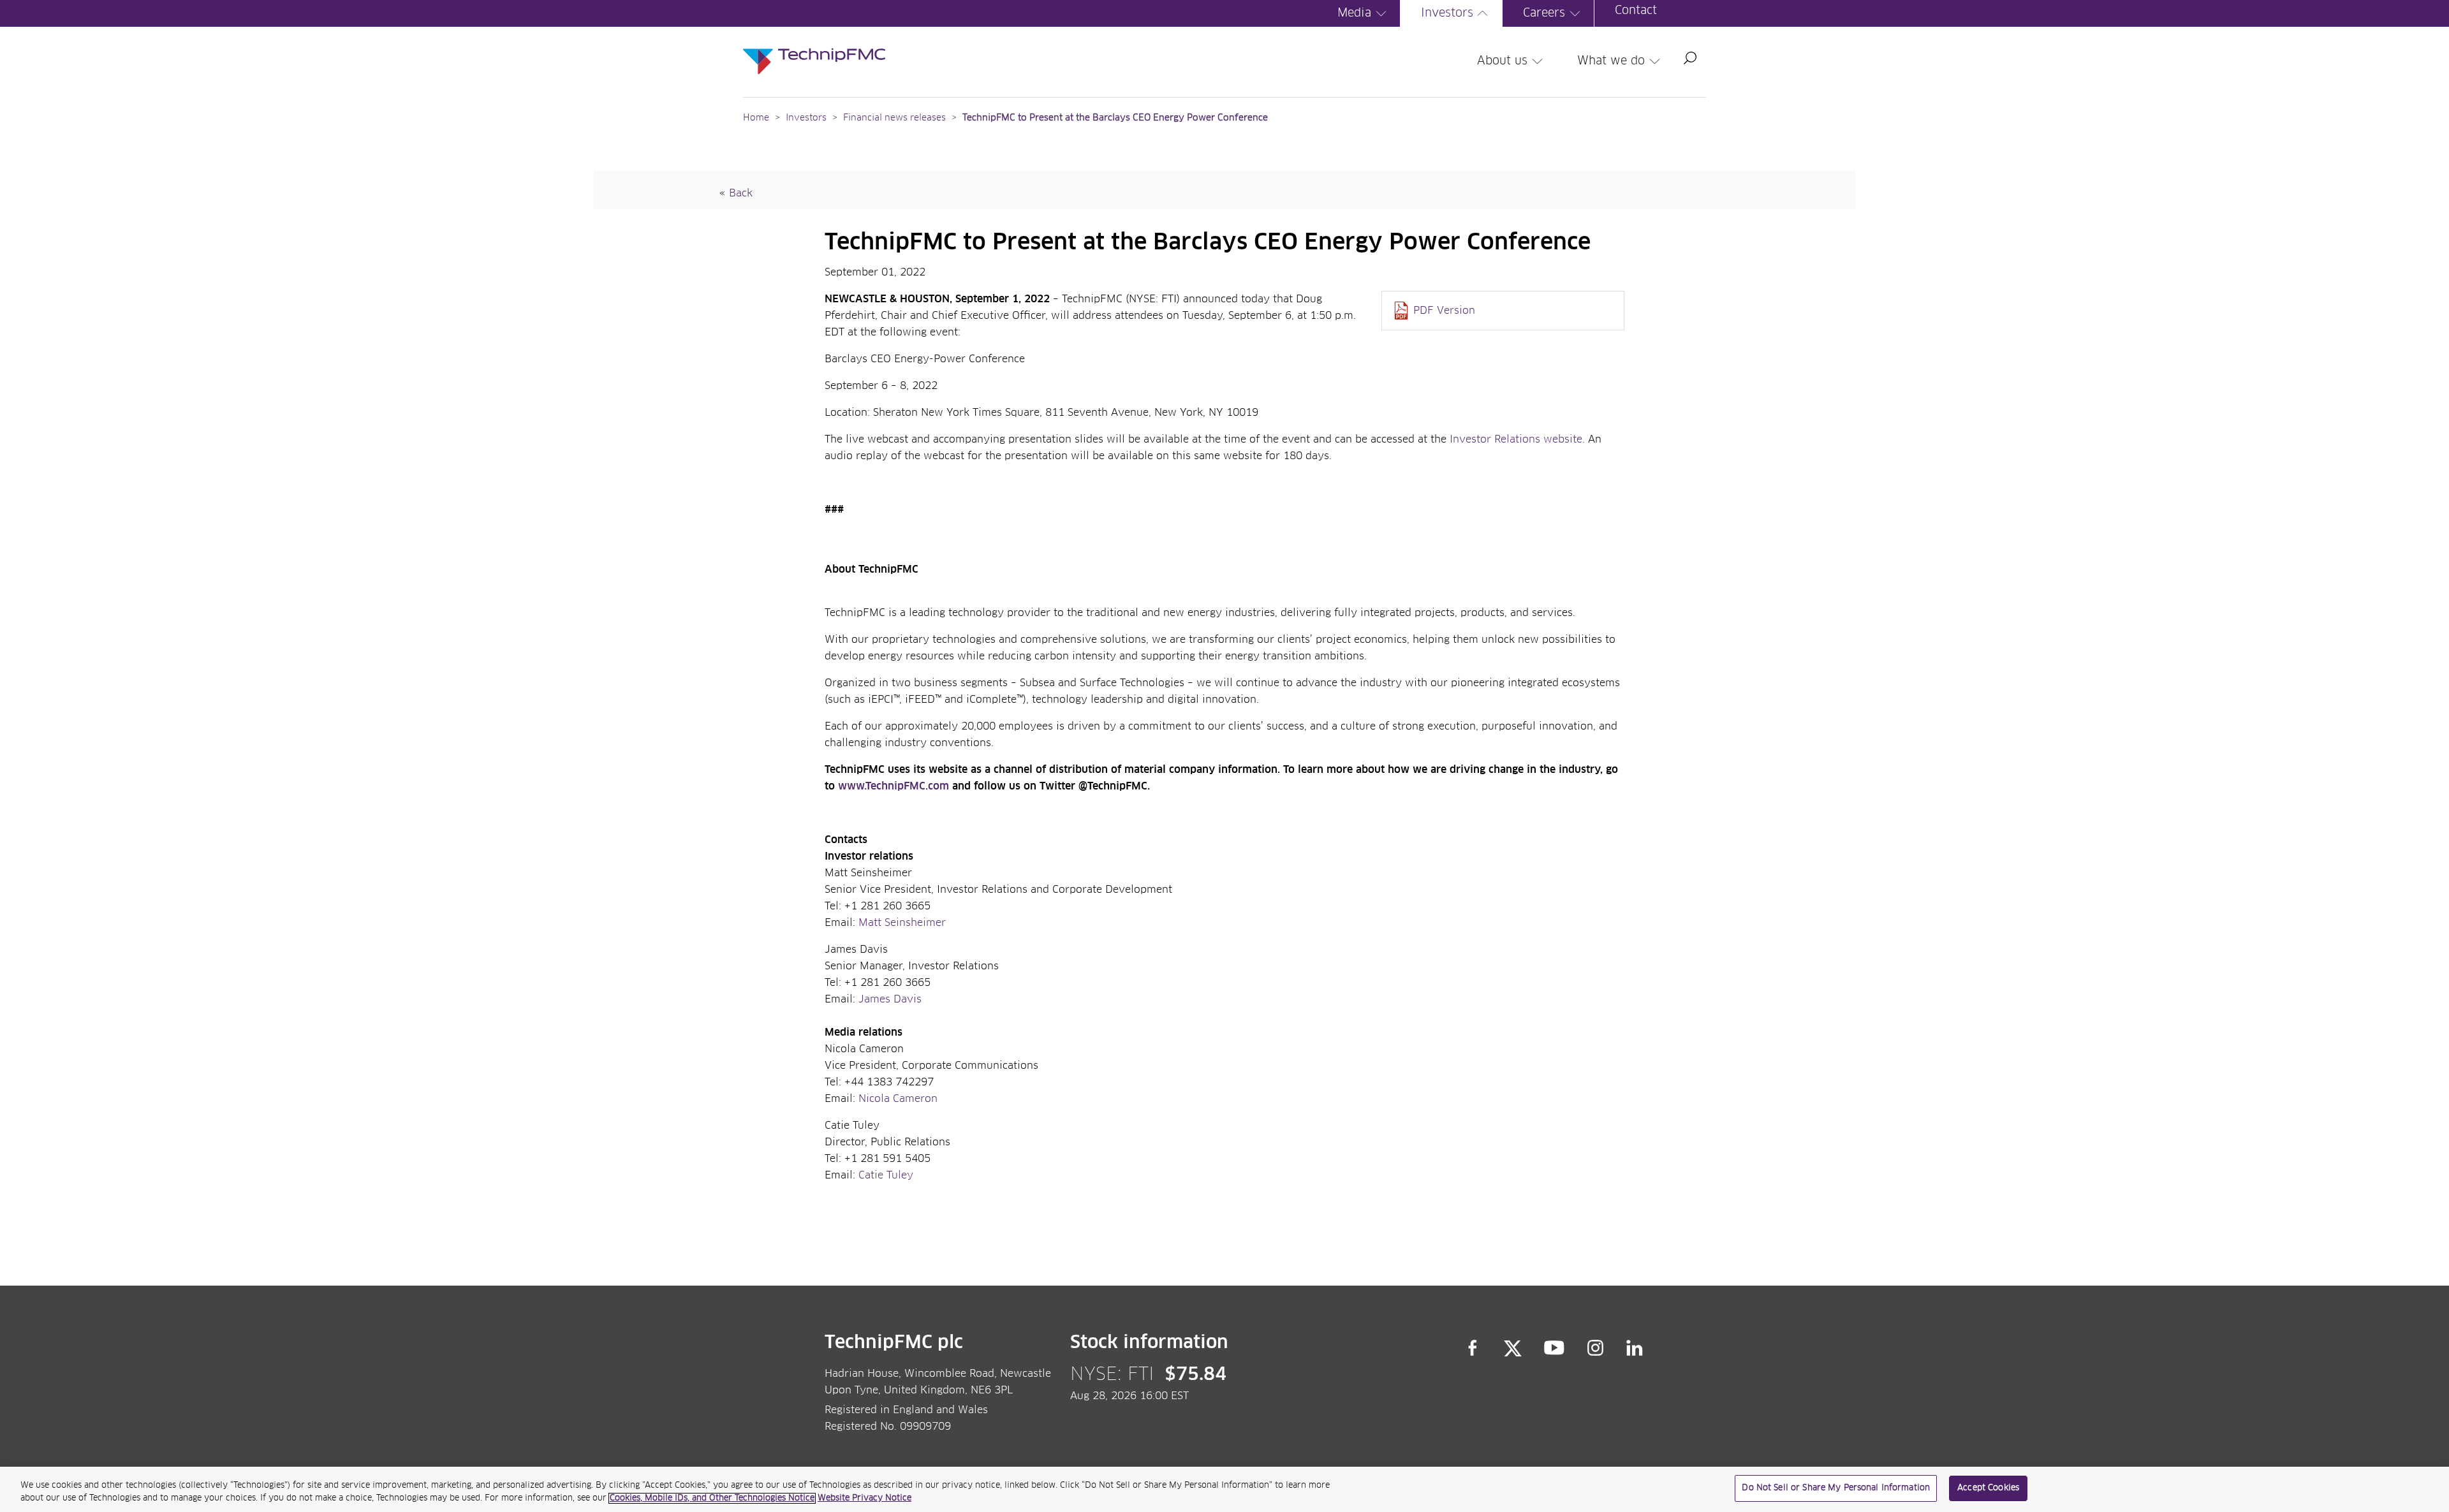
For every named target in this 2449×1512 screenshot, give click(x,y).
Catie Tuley (886, 1175)
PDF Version (1444, 311)
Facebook (1473, 1348)
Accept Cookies (1988, 1488)
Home (756, 118)
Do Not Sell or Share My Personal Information (1836, 1488)
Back (741, 193)
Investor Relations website (1516, 439)
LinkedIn (1635, 1348)
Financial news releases (896, 118)
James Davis (890, 999)
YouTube (1555, 1348)
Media (1354, 13)
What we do (1611, 61)
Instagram (1596, 1348)
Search (1690, 58)
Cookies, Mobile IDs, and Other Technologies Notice (712, 1498)
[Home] (814, 48)
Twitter (1513, 1348)
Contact (1636, 11)
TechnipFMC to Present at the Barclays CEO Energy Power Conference (1115, 118)
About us (1502, 61)
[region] (1224, 1489)
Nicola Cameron (898, 1099)
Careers (1544, 13)
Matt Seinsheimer (902, 923)
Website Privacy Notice (864, 1498)
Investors (1447, 13)
